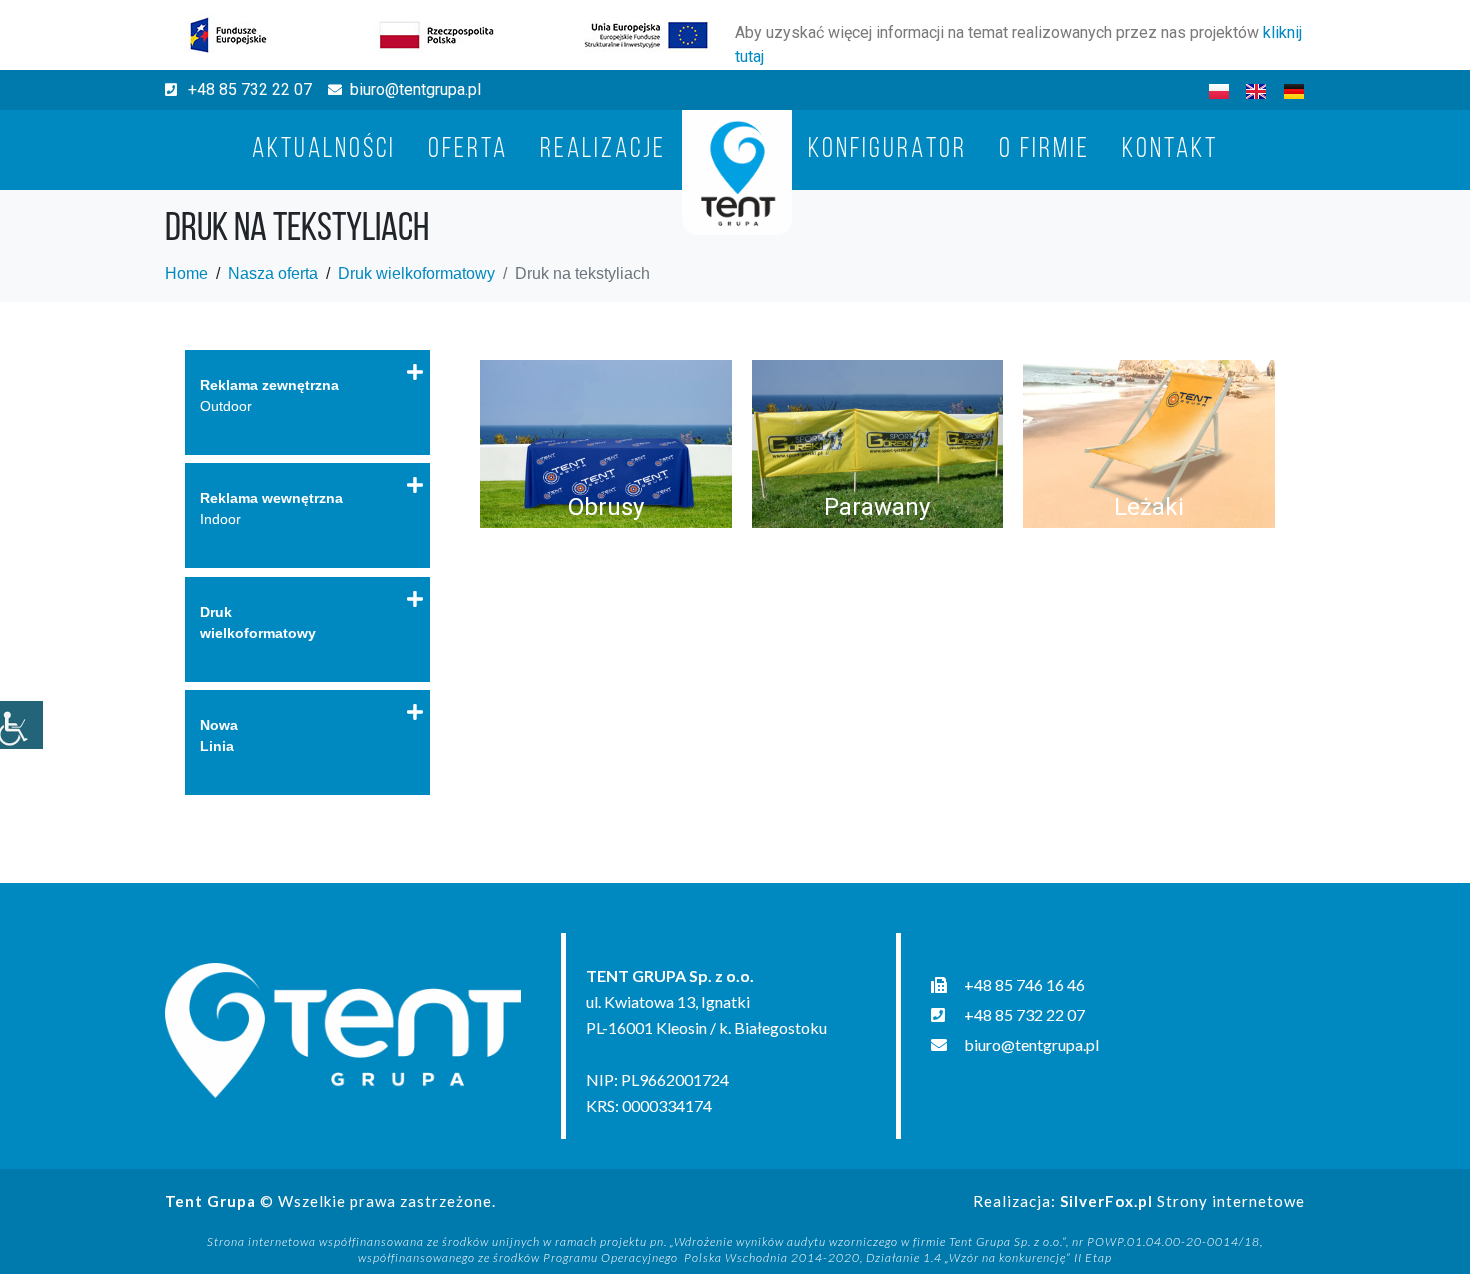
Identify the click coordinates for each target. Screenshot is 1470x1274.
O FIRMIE (1044, 150)
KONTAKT (1170, 150)
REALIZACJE (603, 150)
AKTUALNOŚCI (324, 150)
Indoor (271, 508)
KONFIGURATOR (887, 150)
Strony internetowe (1182, 1201)
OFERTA (468, 150)
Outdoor (269, 395)
